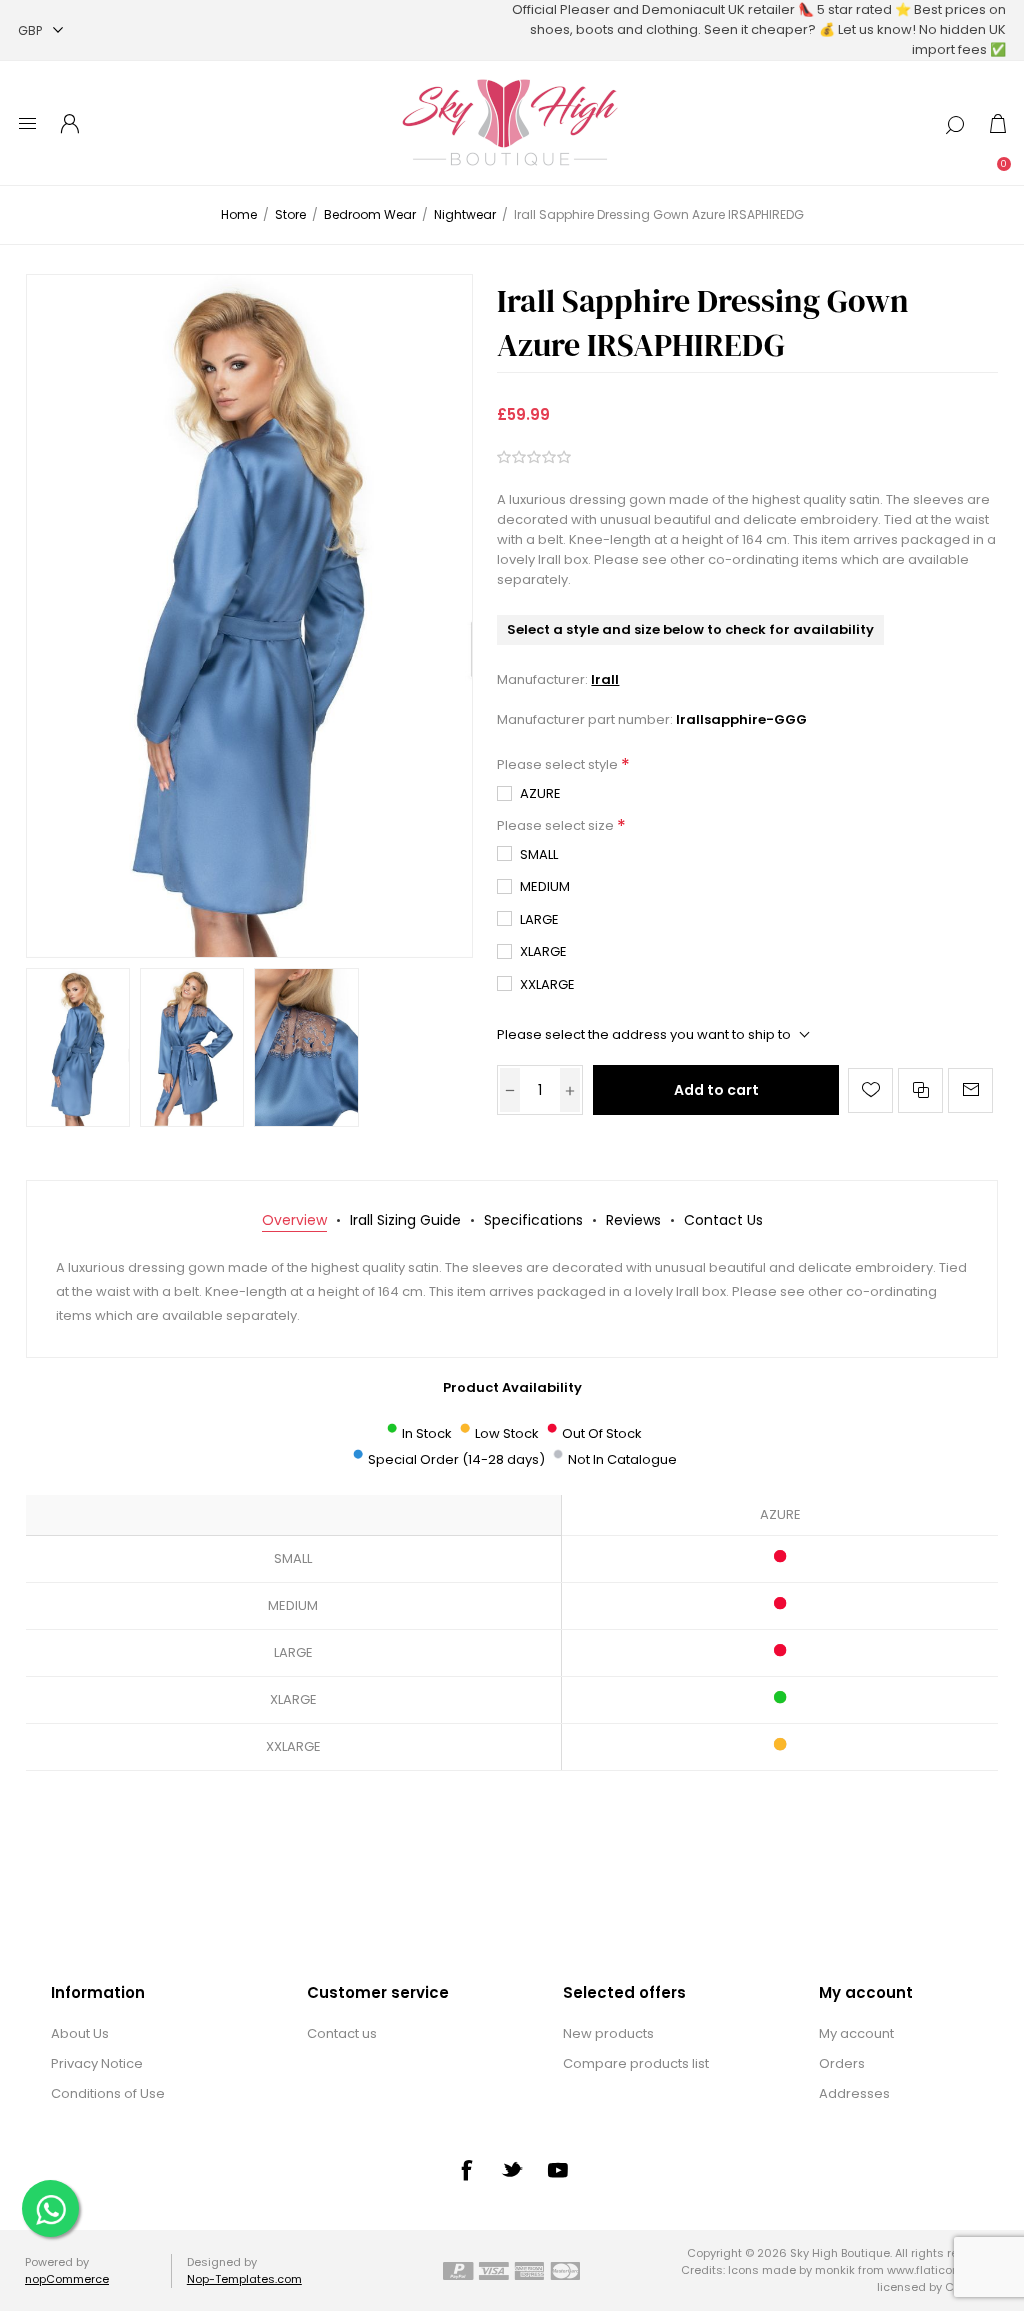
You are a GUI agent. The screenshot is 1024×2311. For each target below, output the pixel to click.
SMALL (539, 854)
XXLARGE (547, 984)
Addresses (854, 2093)
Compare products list (636, 2063)
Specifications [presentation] (533, 1220)
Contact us (342, 2033)
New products (608, 2033)
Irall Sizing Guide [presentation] (405, 1220)
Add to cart (716, 1090)
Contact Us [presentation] (723, 1220)
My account (856, 2033)
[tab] (294, 1220)
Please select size (557, 825)
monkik (835, 2270)
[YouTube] (558, 2170)
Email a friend (970, 1090)
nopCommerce (67, 2279)
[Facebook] (466, 2170)
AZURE (540, 793)
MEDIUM (545, 886)
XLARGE (543, 951)
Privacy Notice (97, 2063)
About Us (80, 2033)
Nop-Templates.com (244, 2279)
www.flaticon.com (936, 2270)
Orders (842, 2063)
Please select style (559, 765)
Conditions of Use (108, 2093)
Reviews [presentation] (633, 1220)
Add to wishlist (870, 1090)
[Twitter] (512, 2169)
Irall (605, 679)
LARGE (539, 919)
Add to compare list (920, 1090)
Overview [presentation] (294, 1220)
